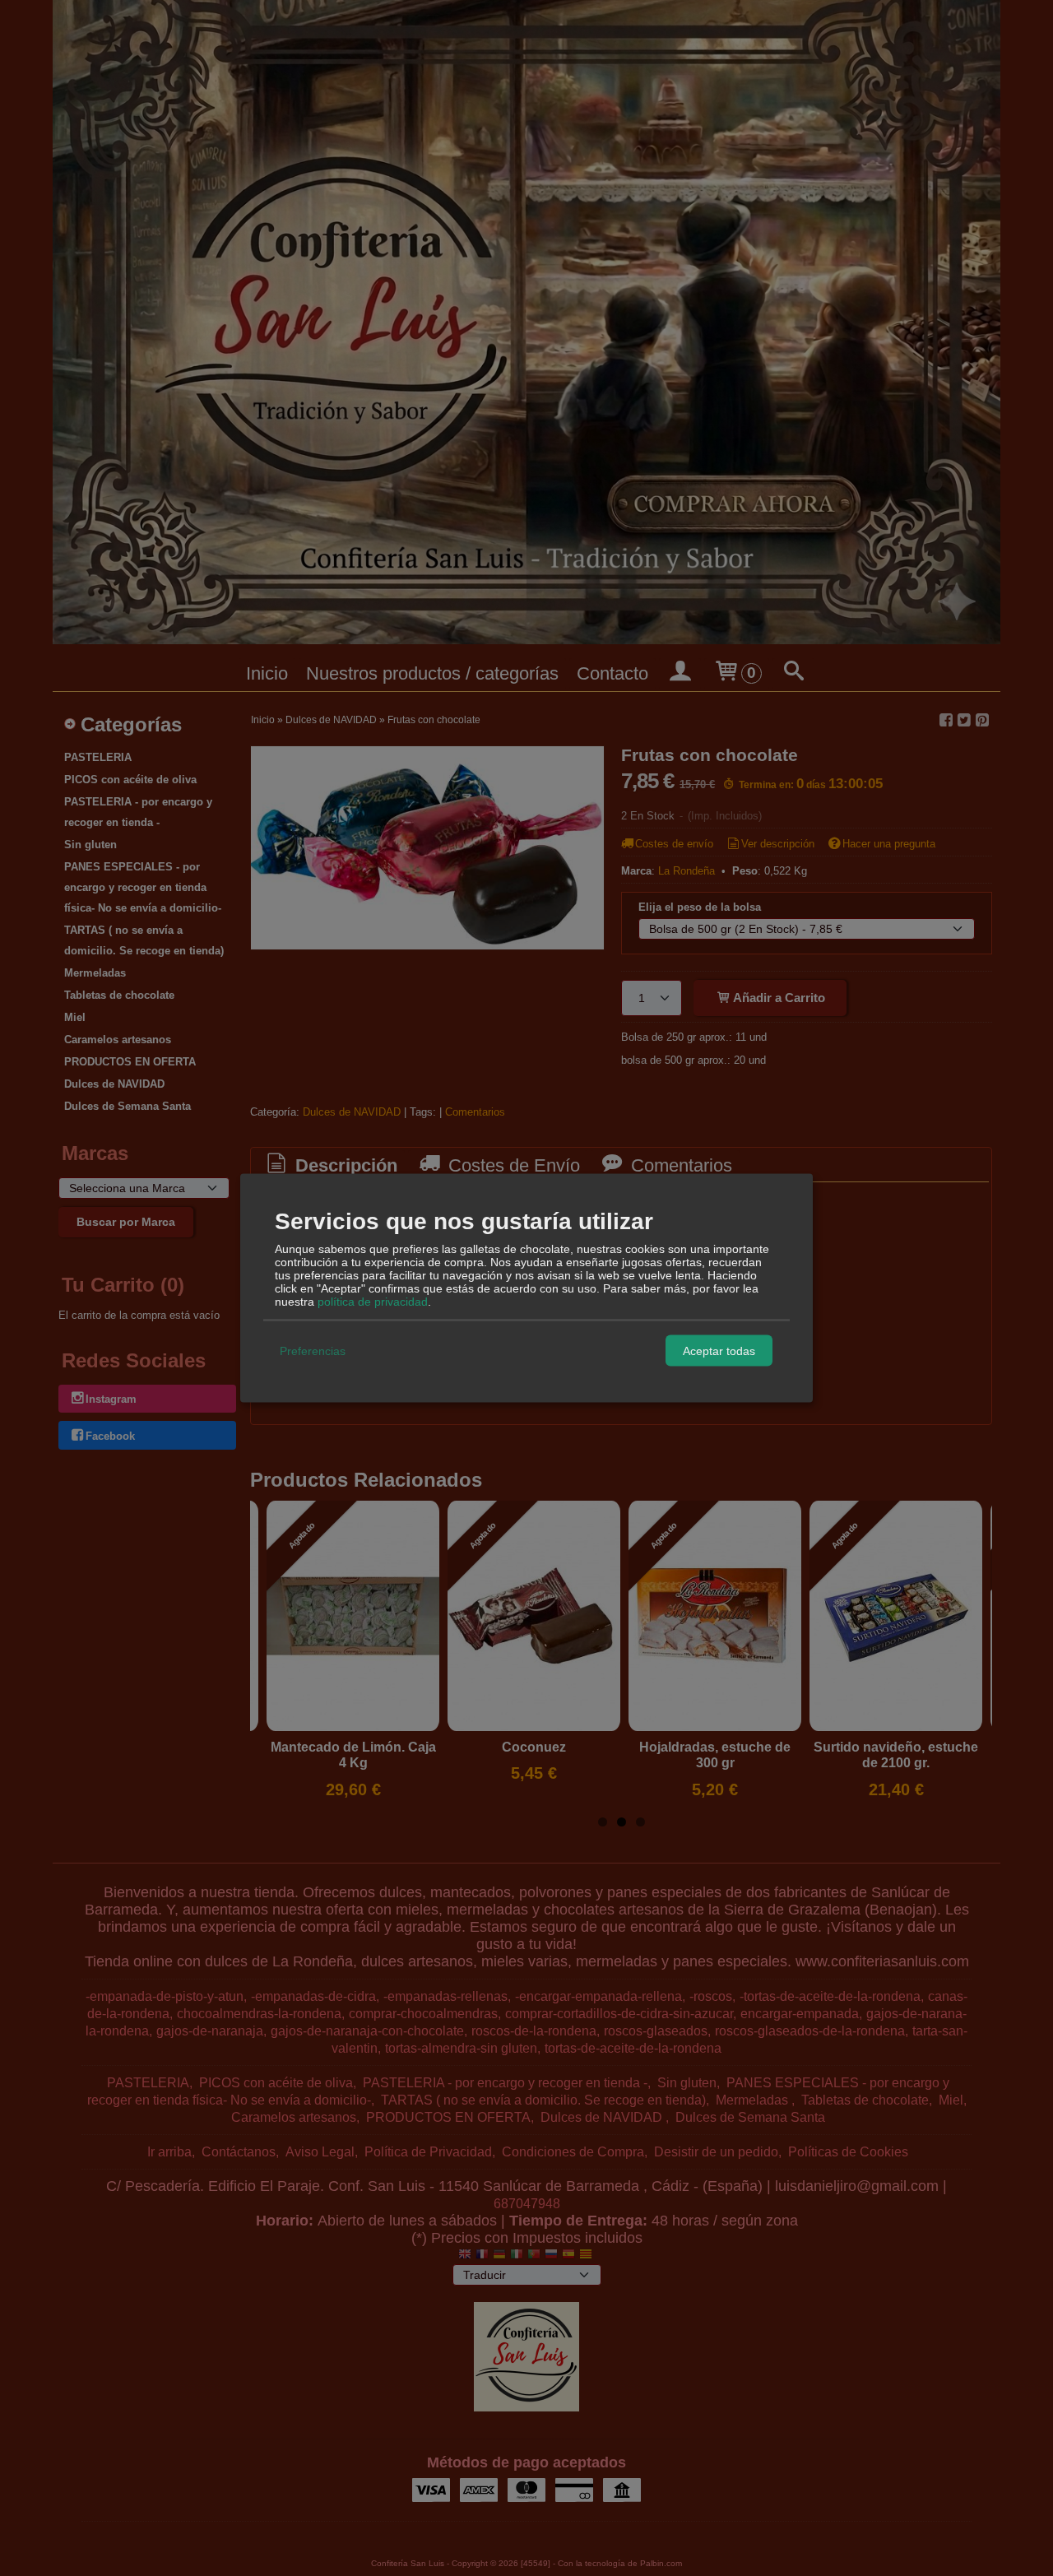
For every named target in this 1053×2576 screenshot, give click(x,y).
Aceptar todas (719, 1350)
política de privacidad (373, 1302)
